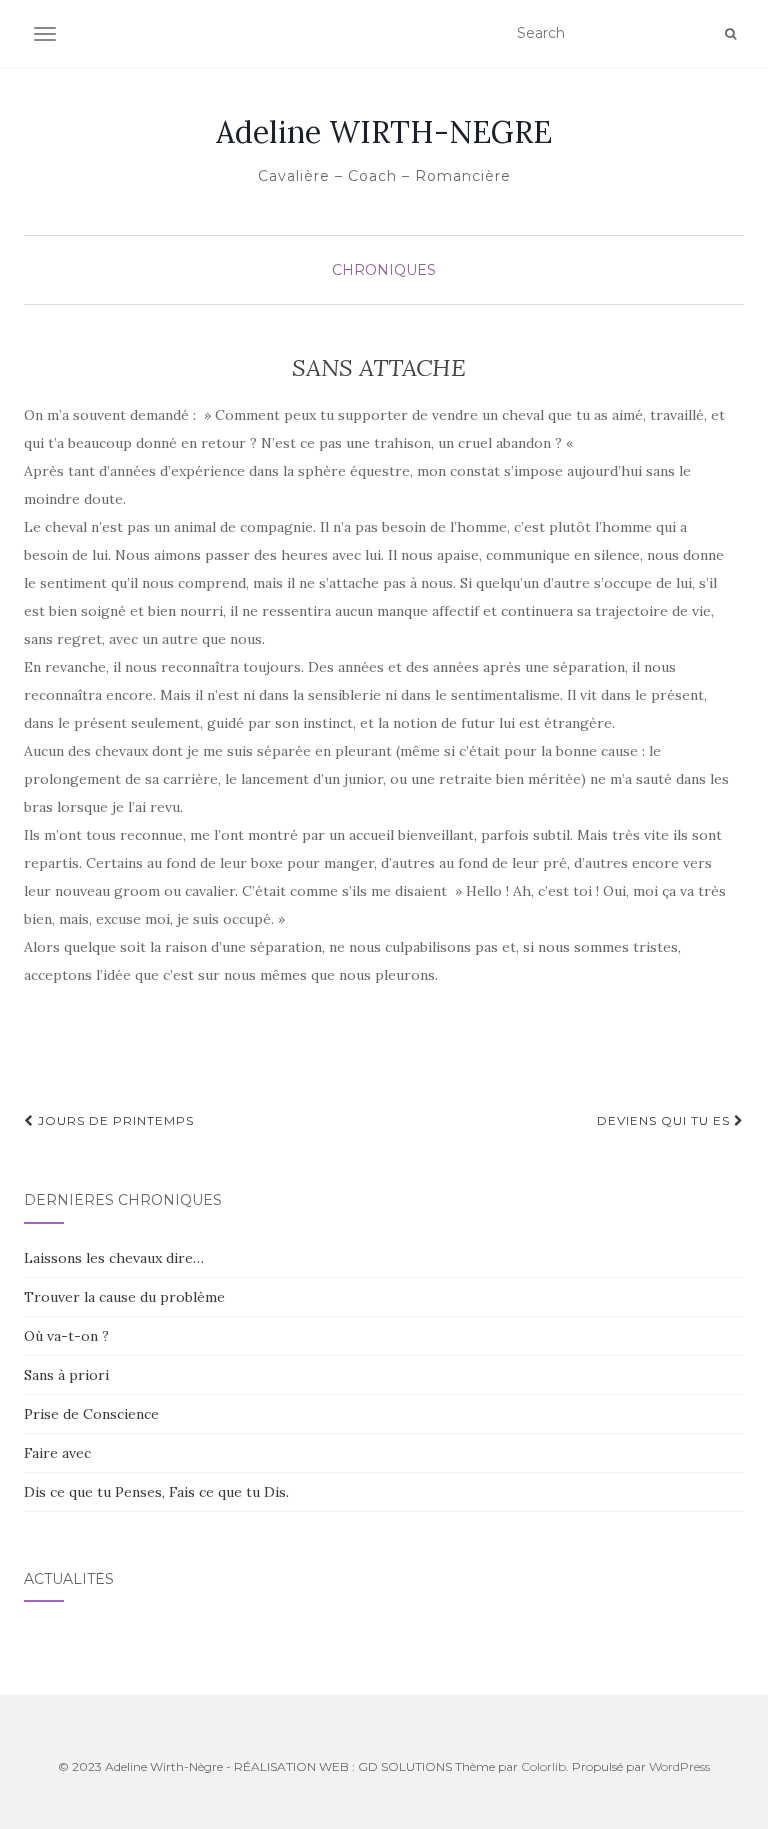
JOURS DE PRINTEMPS (114, 1120)
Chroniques (384, 270)
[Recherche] (730, 34)
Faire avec (57, 1453)
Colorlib (543, 1766)
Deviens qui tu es (665, 1120)
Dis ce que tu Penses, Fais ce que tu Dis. (156, 1492)
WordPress (679, 1766)
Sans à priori (66, 1375)
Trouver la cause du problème (124, 1297)
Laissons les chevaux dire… (114, 1258)
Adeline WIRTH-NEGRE (384, 132)
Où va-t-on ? (66, 1336)
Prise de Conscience (91, 1414)
